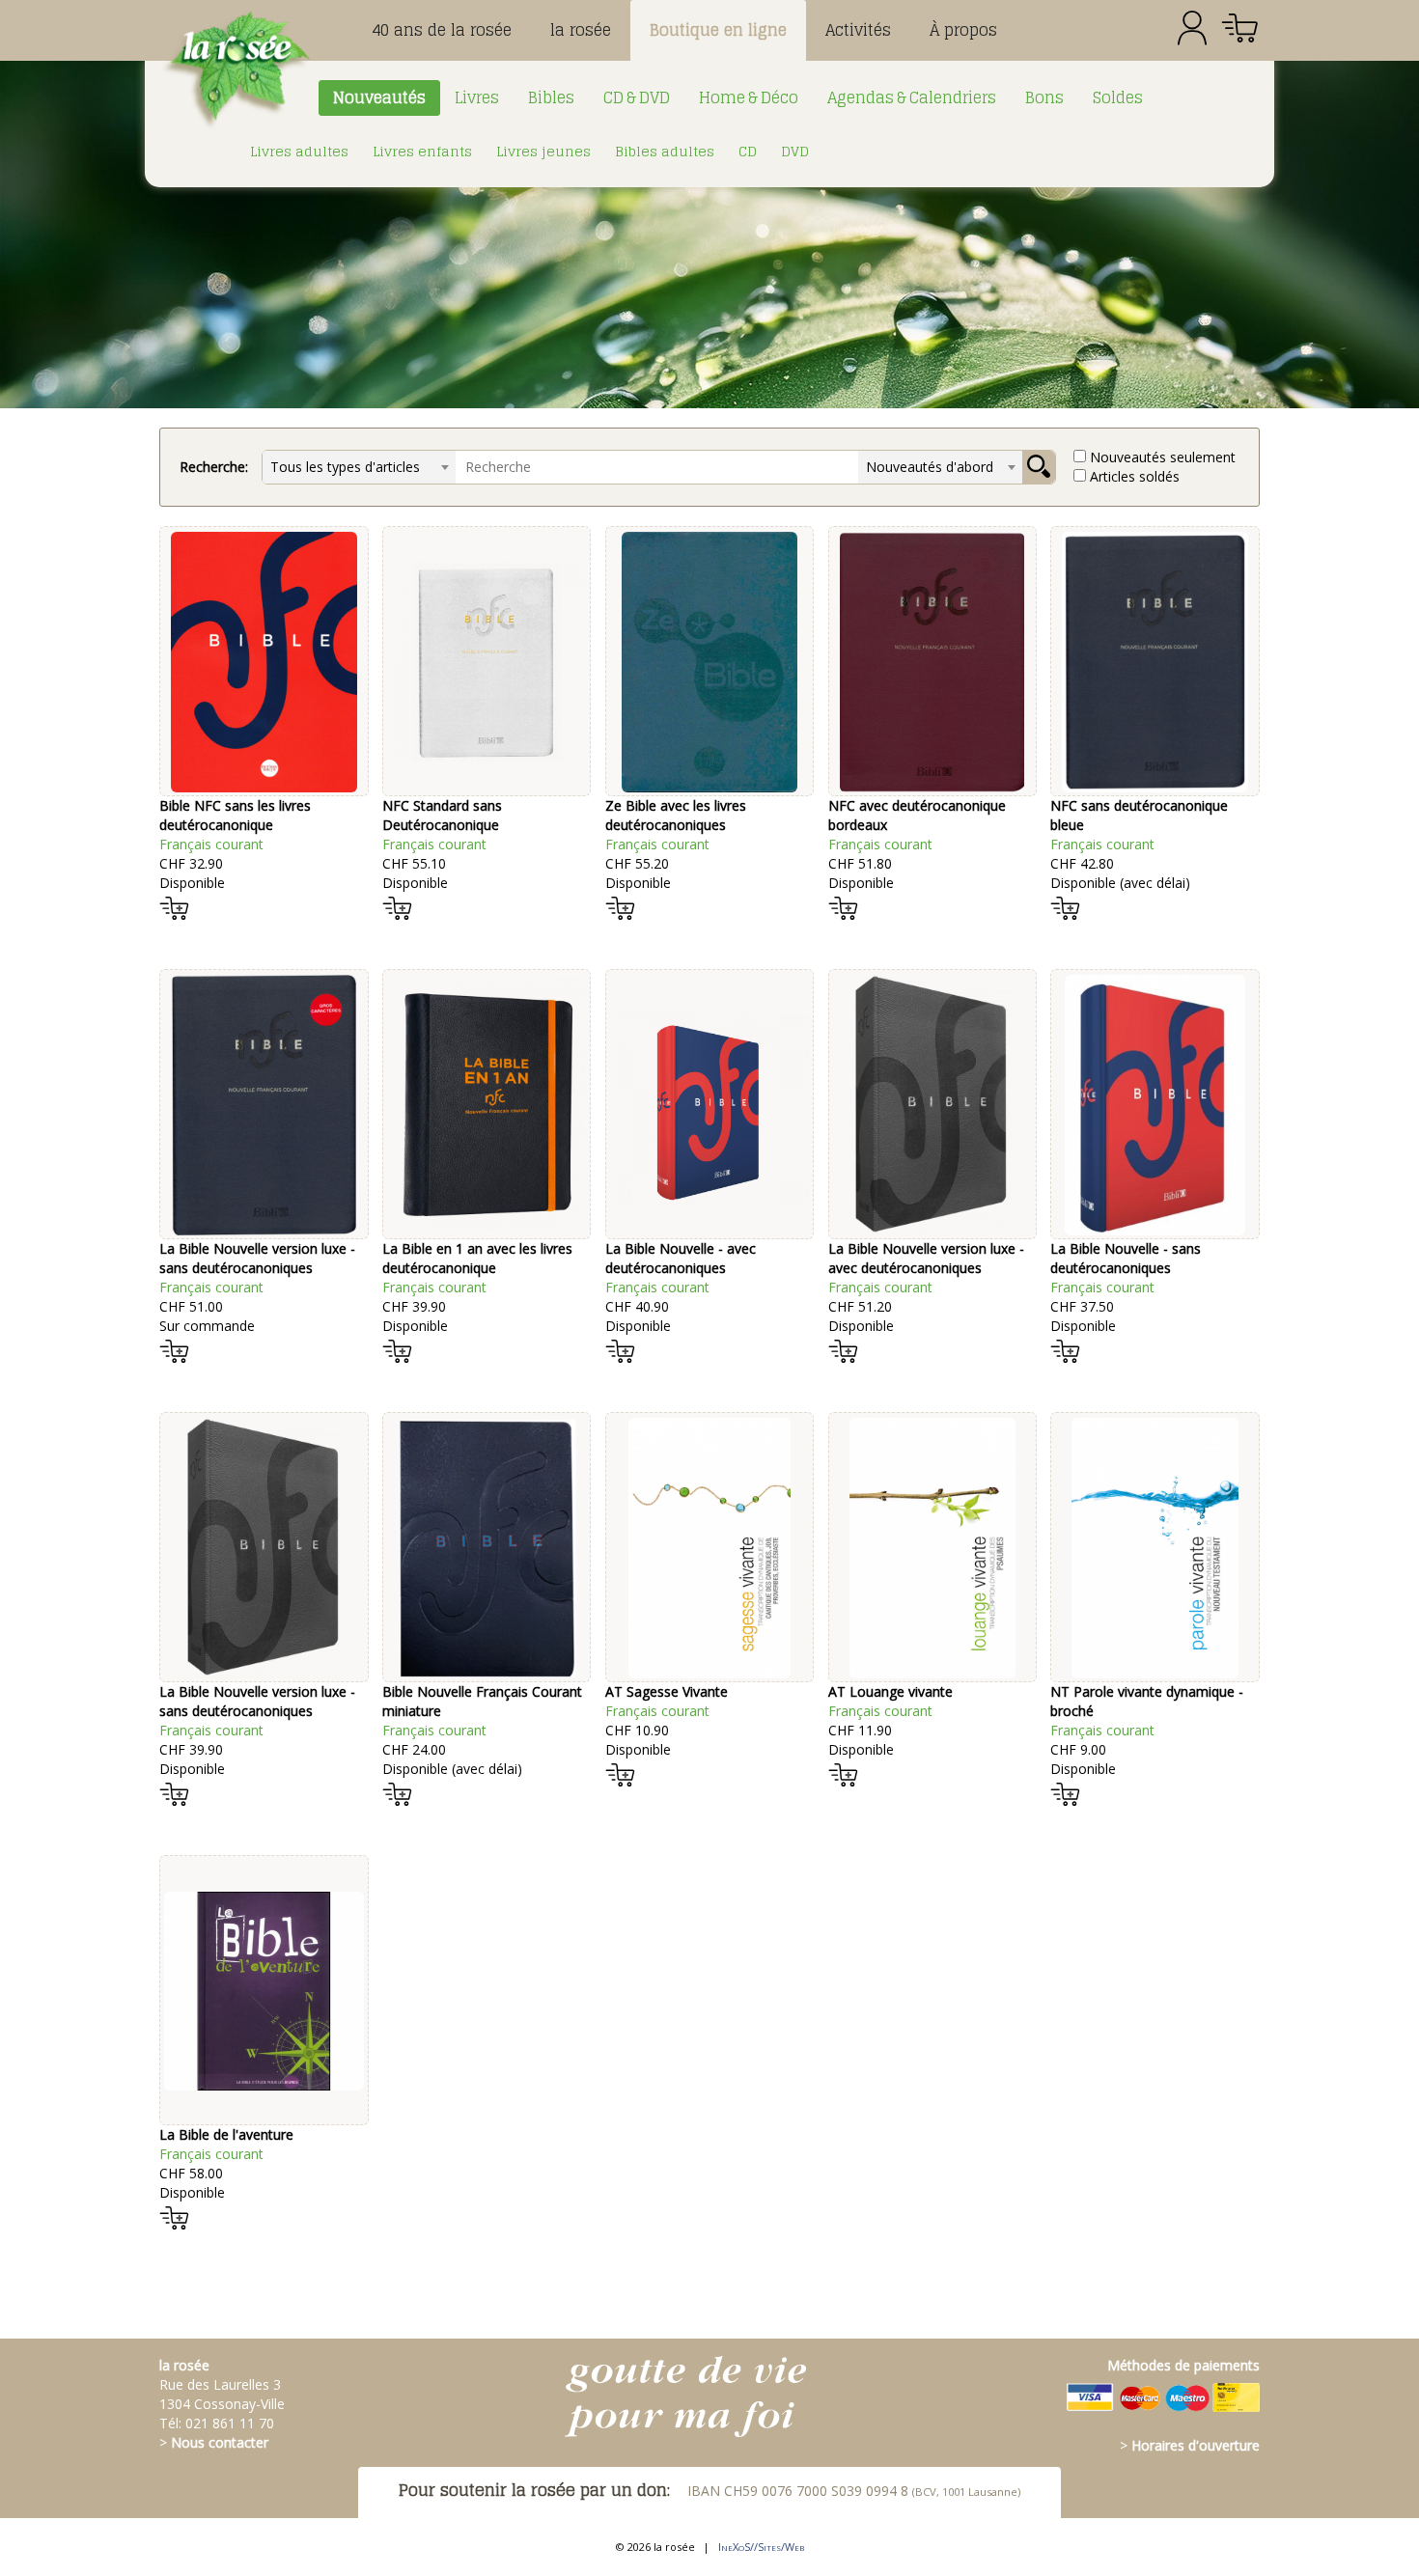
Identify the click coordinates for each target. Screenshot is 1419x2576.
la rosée (581, 30)
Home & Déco (749, 97)
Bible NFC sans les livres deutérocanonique (235, 815)
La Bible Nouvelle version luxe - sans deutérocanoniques (257, 1258)
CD (748, 151)
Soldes (1118, 97)
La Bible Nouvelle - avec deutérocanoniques (681, 1258)
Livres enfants (422, 151)
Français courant (211, 844)
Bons (1044, 97)
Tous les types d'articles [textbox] (345, 467)
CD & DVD (637, 97)
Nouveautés (379, 97)
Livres (477, 97)
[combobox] (359, 467)
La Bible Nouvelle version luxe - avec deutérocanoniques (926, 1258)
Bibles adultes (665, 151)
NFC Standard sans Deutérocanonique (442, 815)
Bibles (551, 97)
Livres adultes (299, 151)
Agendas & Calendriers (912, 97)
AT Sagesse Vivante (667, 1691)
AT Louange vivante (890, 1691)
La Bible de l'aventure (226, 2134)
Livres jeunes (543, 151)
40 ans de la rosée (442, 30)
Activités (858, 30)
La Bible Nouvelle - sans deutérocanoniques (1126, 1258)
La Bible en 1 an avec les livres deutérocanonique (477, 1258)
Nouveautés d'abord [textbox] (930, 467)
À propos (963, 30)
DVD (795, 151)
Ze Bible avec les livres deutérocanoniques (676, 815)
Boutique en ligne (718, 30)
